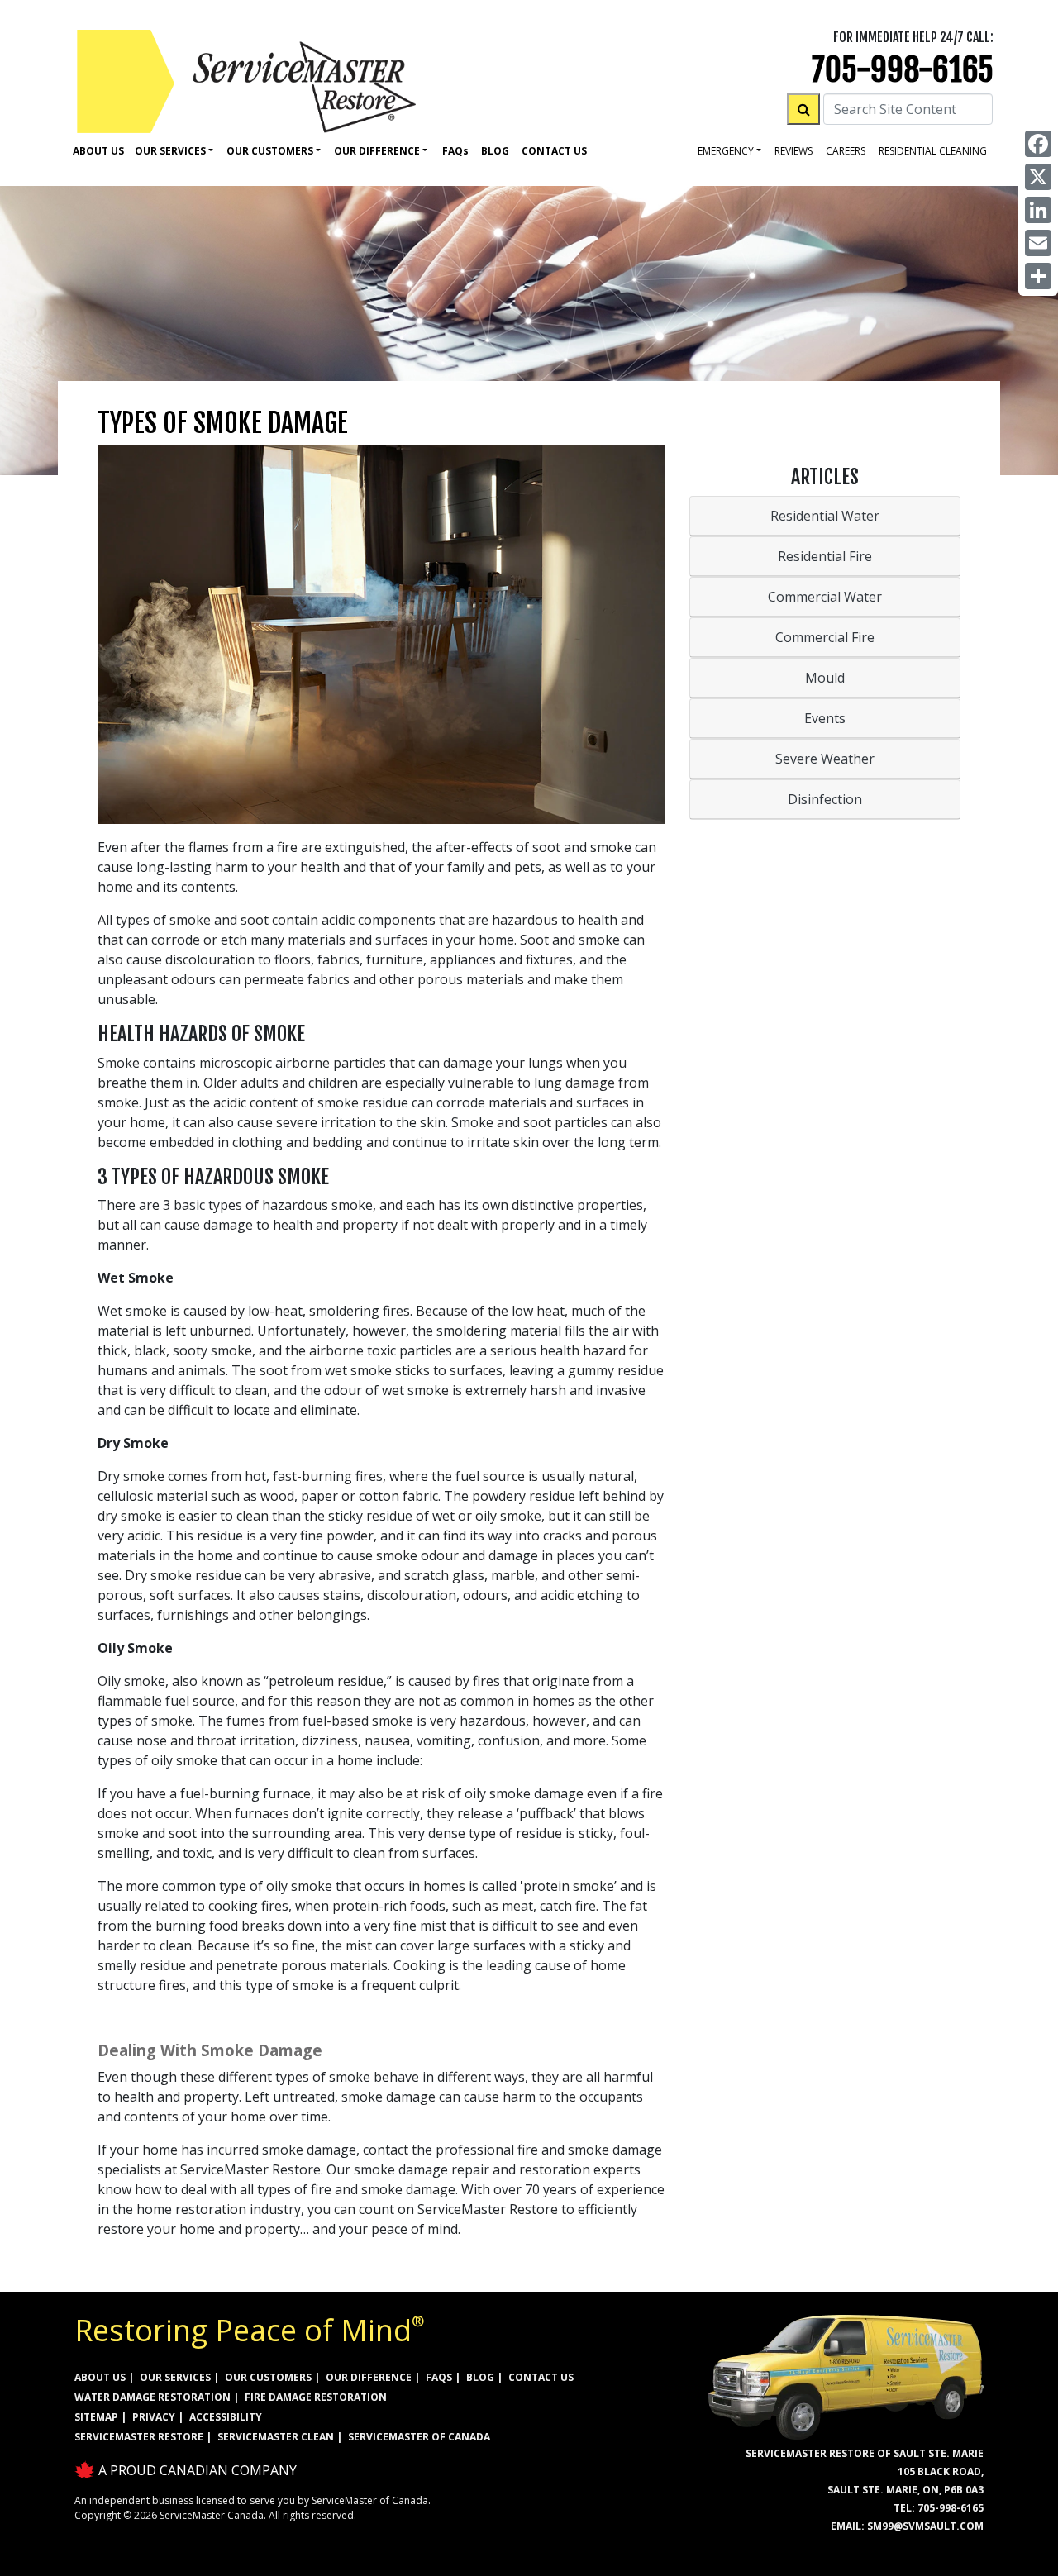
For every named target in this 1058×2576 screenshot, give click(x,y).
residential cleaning (933, 151)
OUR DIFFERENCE (369, 2377)
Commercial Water (825, 597)
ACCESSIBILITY (226, 2417)
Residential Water (825, 516)
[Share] (1038, 276)
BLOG (480, 2377)
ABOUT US (100, 2377)
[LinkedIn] (1038, 210)
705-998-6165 (903, 70)
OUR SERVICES (175, 2377)
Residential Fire (825, 556)
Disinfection (825, 799)
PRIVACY (154, 2417)
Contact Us (554, 151)
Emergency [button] (726, 151)
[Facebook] (1038, 144)
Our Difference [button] (377, 151)
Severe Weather (825, 759)
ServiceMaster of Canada (419, 2437)
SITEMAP (96, 2417)
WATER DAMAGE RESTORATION (153, 2397)
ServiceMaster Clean (276, 2437)
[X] (1038, 177)
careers (846, 151)
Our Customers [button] (270, 151)
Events (825, 718)
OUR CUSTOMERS (268, 2377)
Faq (455, 151)
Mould (825, 678)
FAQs (439, 2377)
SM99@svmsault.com (925, 2526)
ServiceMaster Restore (139, 2437)
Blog (495, 151)
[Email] (1038, 243)
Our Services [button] (170, 151)
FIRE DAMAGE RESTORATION (316, 2397)
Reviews (793, 151)
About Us (98, 151)
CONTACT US (541, 2377)
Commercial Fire (825, 637)
